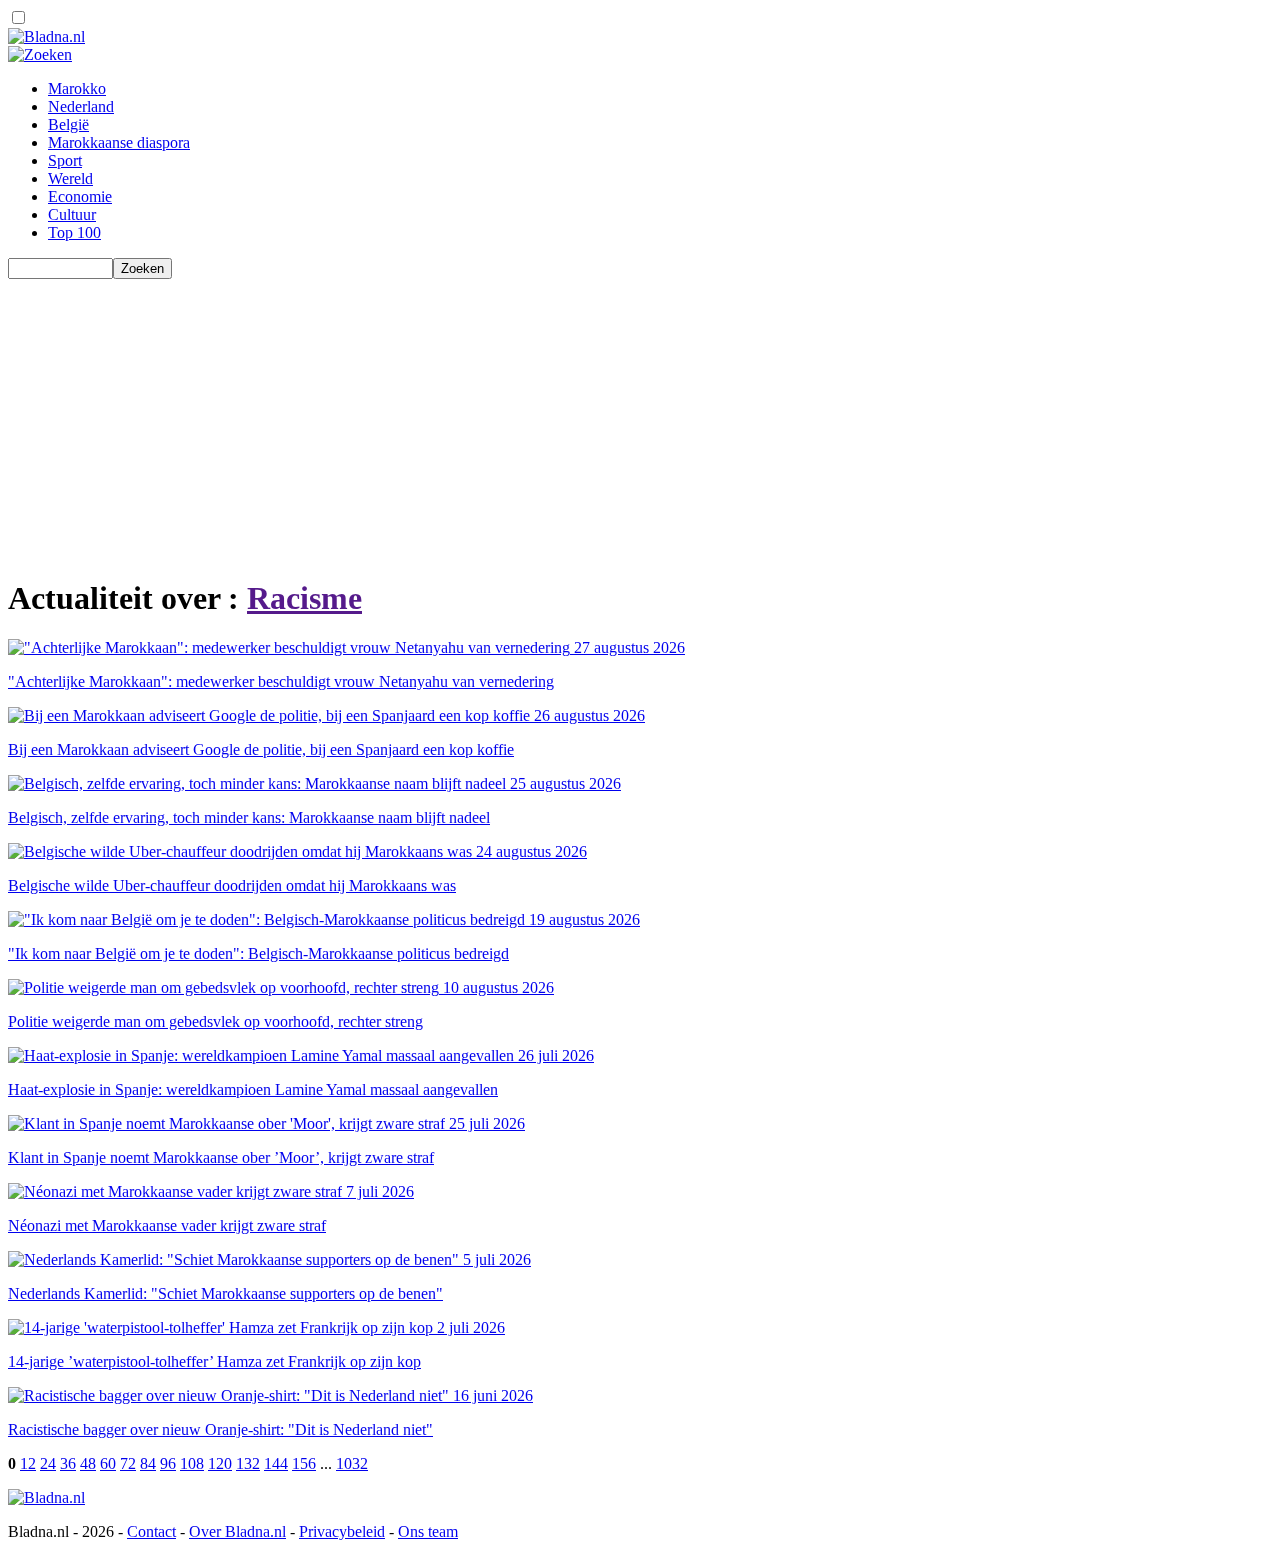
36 (68, 1463)
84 (148, 1463)
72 (128, 1463)
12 (28, 1463)
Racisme (304, 598)
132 (248, 1463)
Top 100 (74, 232)
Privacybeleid (342, 1531)
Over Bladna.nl (237, 1531)
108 (192, 1463)
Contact (151, 1531)
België (68, 124)
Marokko (77, 88)
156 (304, 1463)
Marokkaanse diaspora (119, 142)
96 (168, 1463)
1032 (352, 1463)
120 (220, 1463)
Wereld (70, 178)
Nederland (81, 106)
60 (108, 1463)
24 (48, 1463)
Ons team (428, 1531)
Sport (65, 160)
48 (88, 1463)
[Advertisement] (608, 419)
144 (276, 1463)
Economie (80, 196)
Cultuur (72, 214)
